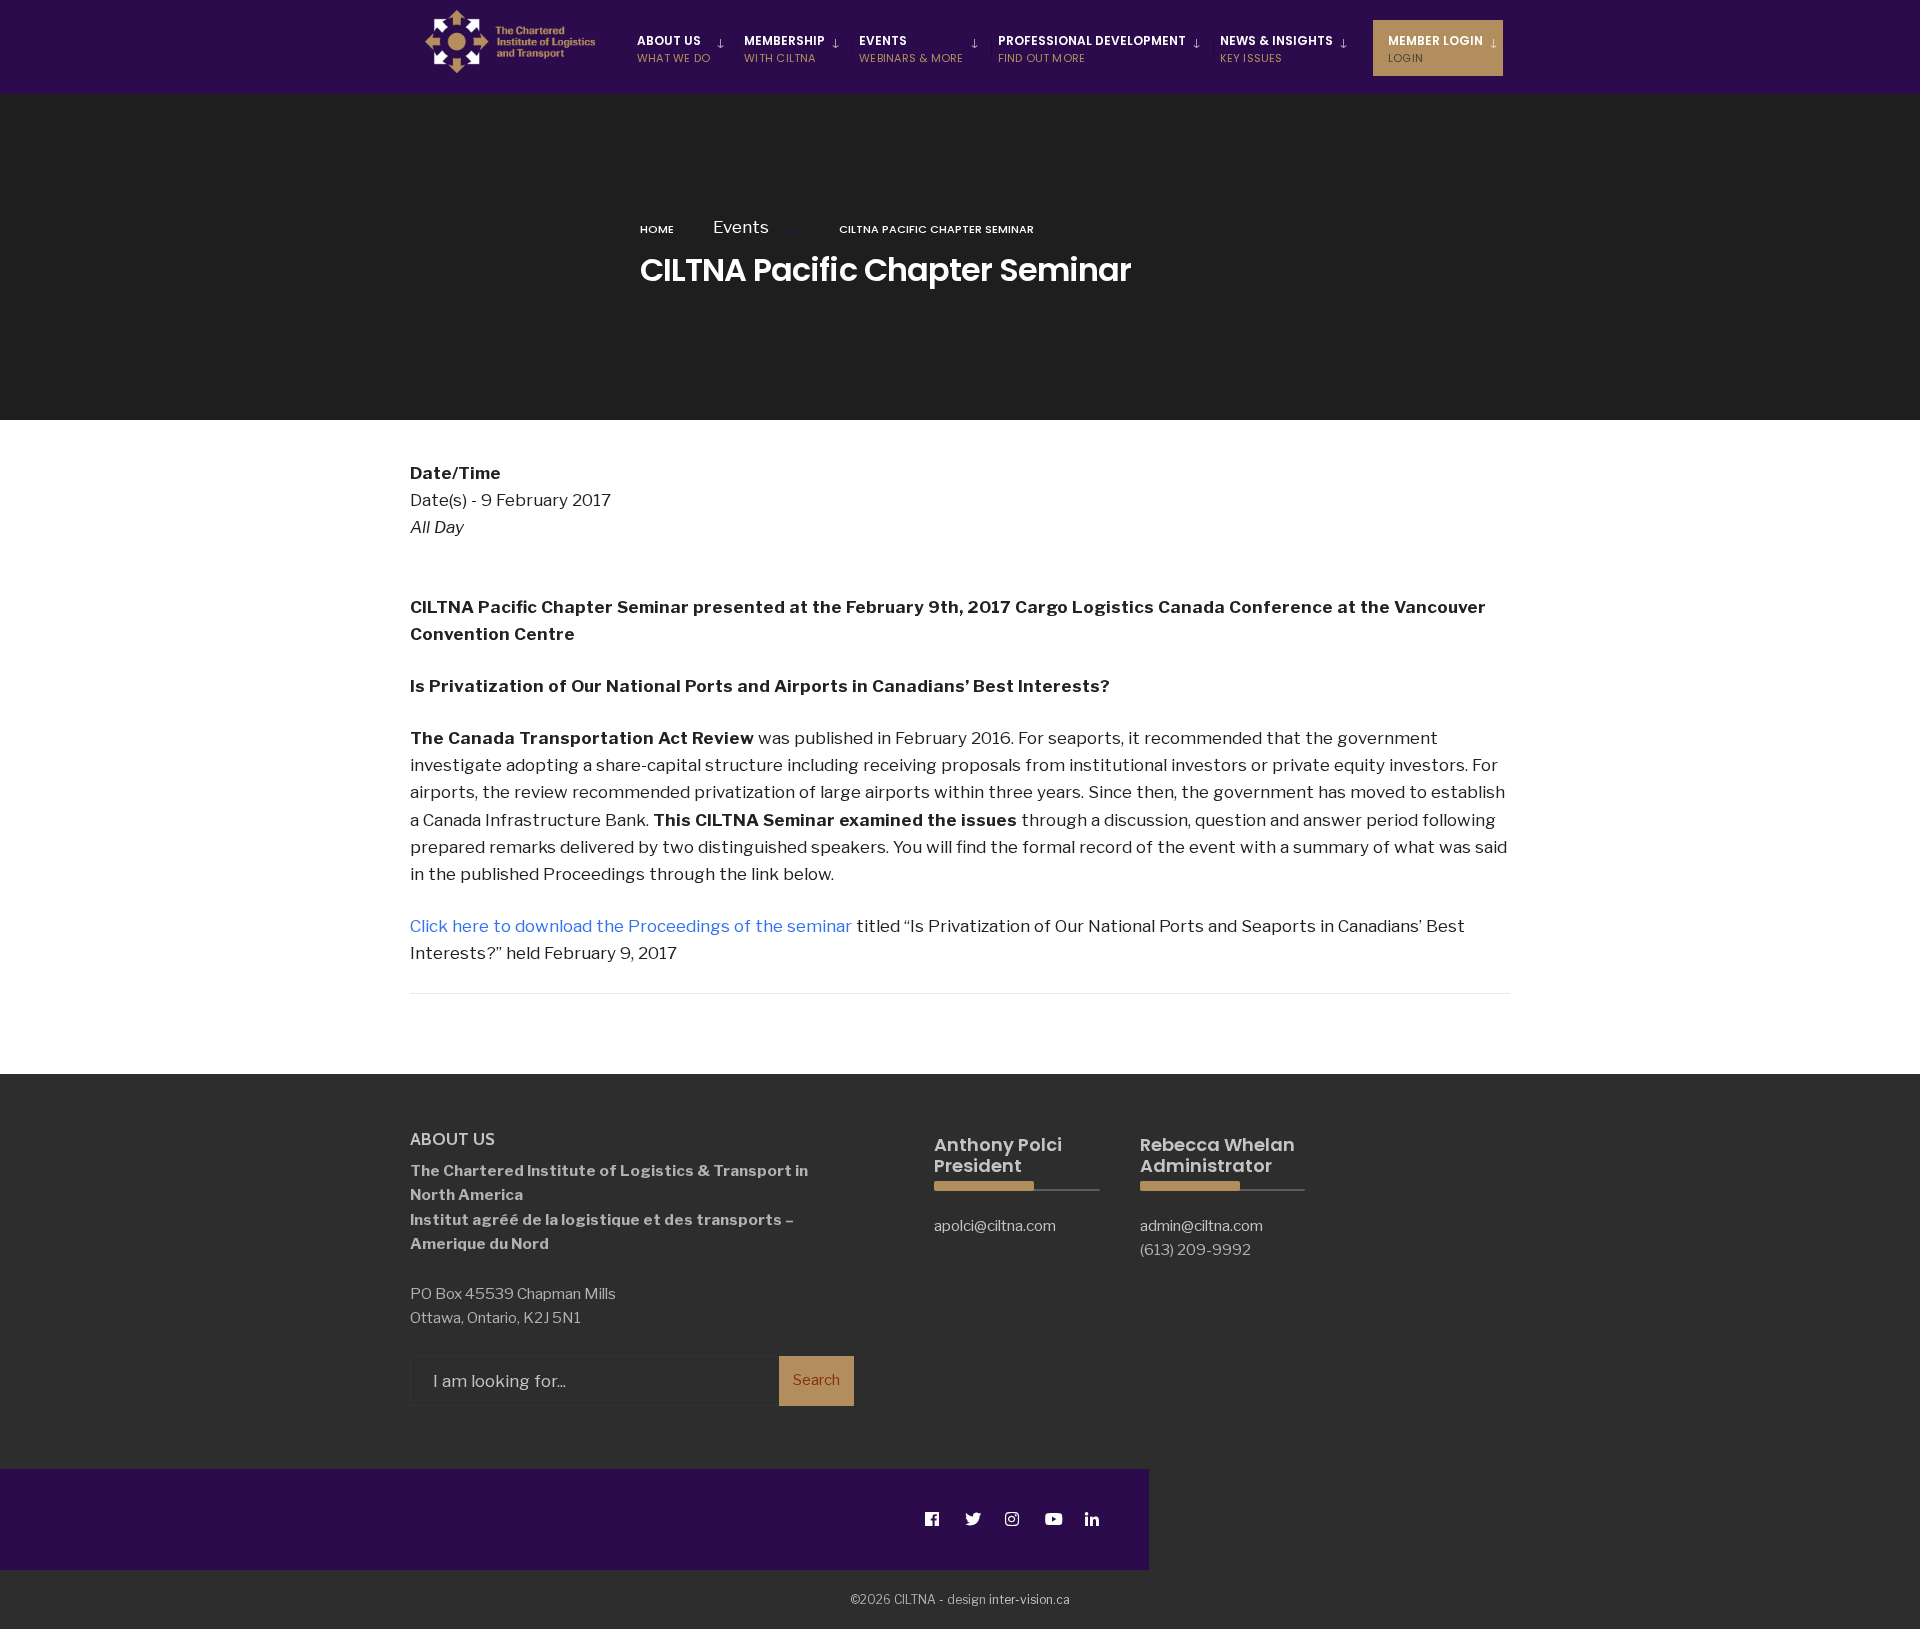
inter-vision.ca (1029, 1599)
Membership (784, 49)
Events (911, 49)
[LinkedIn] (1091, 1519)
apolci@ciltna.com (995, 1225)
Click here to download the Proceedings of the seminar (631, 926)
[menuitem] (683, 48)
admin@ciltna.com (1201, 1225)
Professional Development (1092, 49)
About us (673, 49)
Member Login (1435, 49)
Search (816, 1380)
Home (657, 229)
